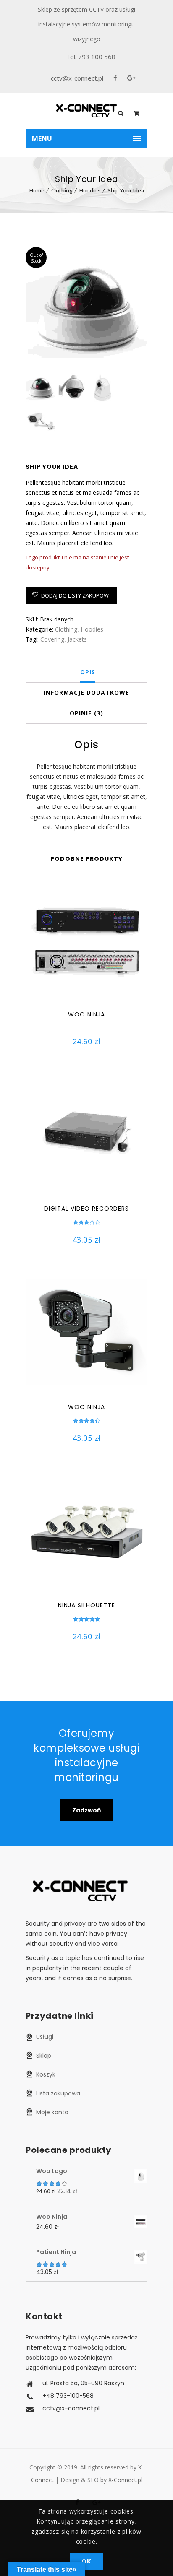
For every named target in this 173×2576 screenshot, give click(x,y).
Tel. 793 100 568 (91, 57)
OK (86, 2561)
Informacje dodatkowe (86, 693)
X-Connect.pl (125, 2480)
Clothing (62, 190)
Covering (52, 639)
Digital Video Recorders (86, 1209)
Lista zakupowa (58, 2093)
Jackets (77, 639)
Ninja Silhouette (86, 1605)
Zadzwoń (86, 1810)
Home (37, 190)
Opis (88, 672)
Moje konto (52, 2112)
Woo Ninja (86, 1014)
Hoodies (90, 190)
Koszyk (46, 2074)
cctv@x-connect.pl (77, 78)
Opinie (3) (86, 713)
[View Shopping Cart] (136, 113)
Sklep (44, 2056)
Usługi (45, 2037)
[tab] (88, 672)
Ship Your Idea (126, 190)
